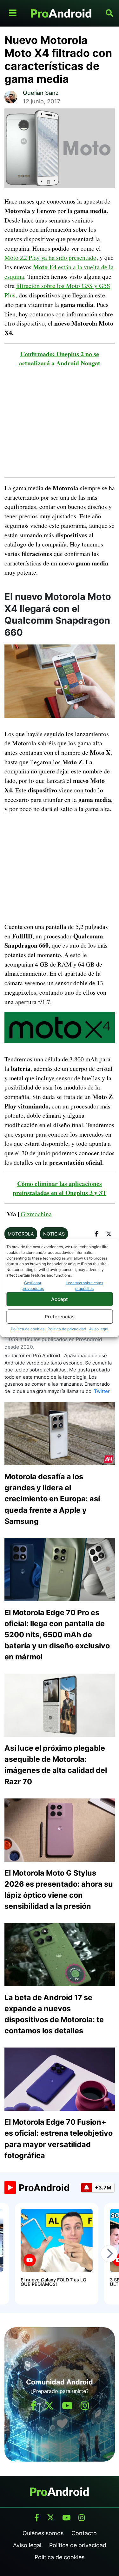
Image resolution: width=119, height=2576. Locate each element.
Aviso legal (99, 1329)
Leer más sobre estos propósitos (84, 1286)
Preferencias (60, 1317)
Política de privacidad (67, 1329)
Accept (60, 1299)
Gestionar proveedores (33, 1286)
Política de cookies (28, 1329)
